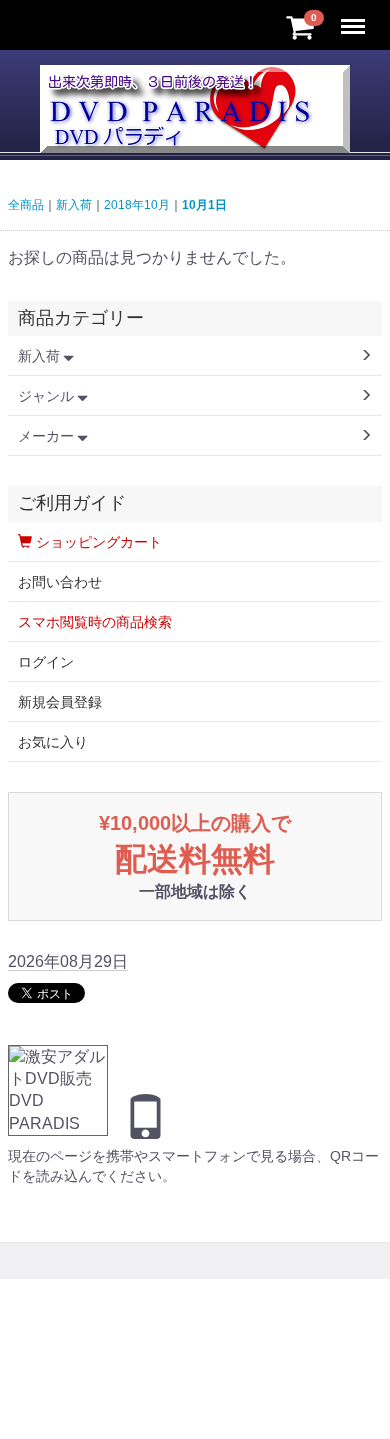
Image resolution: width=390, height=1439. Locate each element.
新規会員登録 (60, 702)
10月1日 (204, 205)
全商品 (26, 205)
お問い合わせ (60, 582)
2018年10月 (137, 205)
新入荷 (74, 205)
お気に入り (53, 742)
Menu (355, 15)
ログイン (46, 662)
